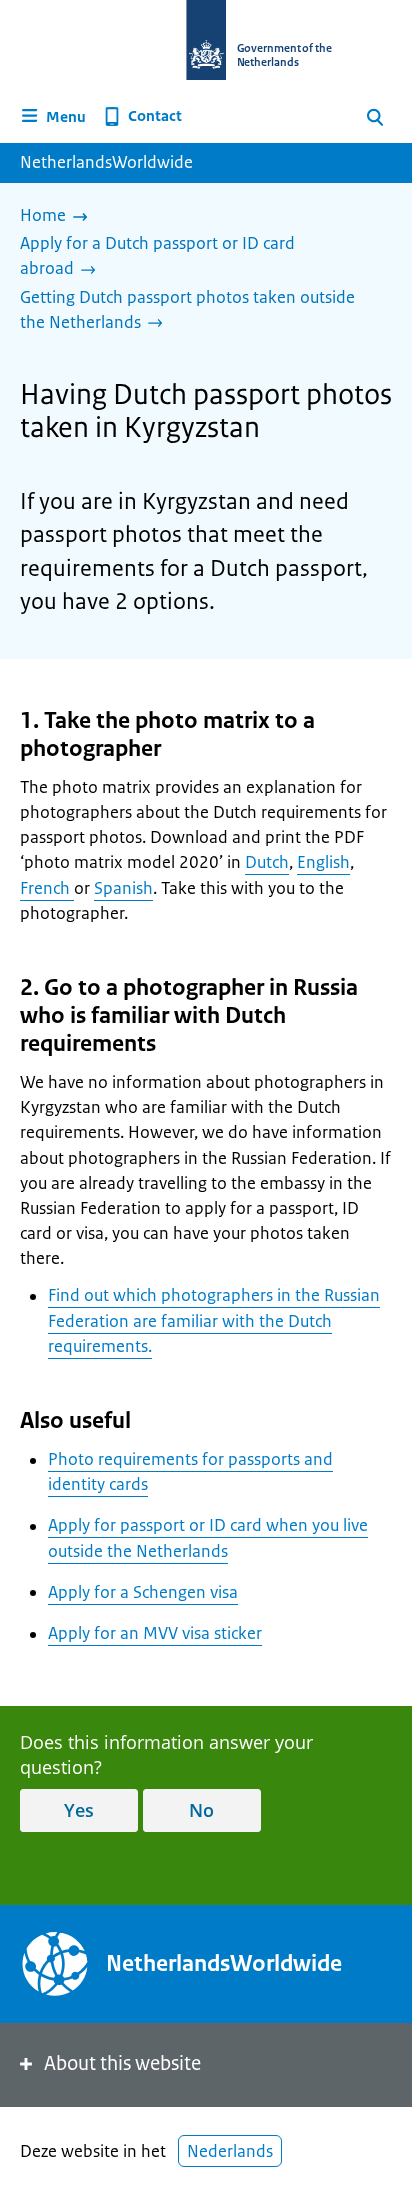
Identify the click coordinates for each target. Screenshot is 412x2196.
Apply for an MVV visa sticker (155, 1633)
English (323, 862)
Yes (79, 1810)
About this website (122, 2063)
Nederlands (230, 2151)
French (47, 888)
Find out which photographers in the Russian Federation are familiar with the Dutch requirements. (214, 1320)
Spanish (123, 888)
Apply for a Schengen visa (143, 1592)
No (201, 1810)
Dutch (267, 862)
